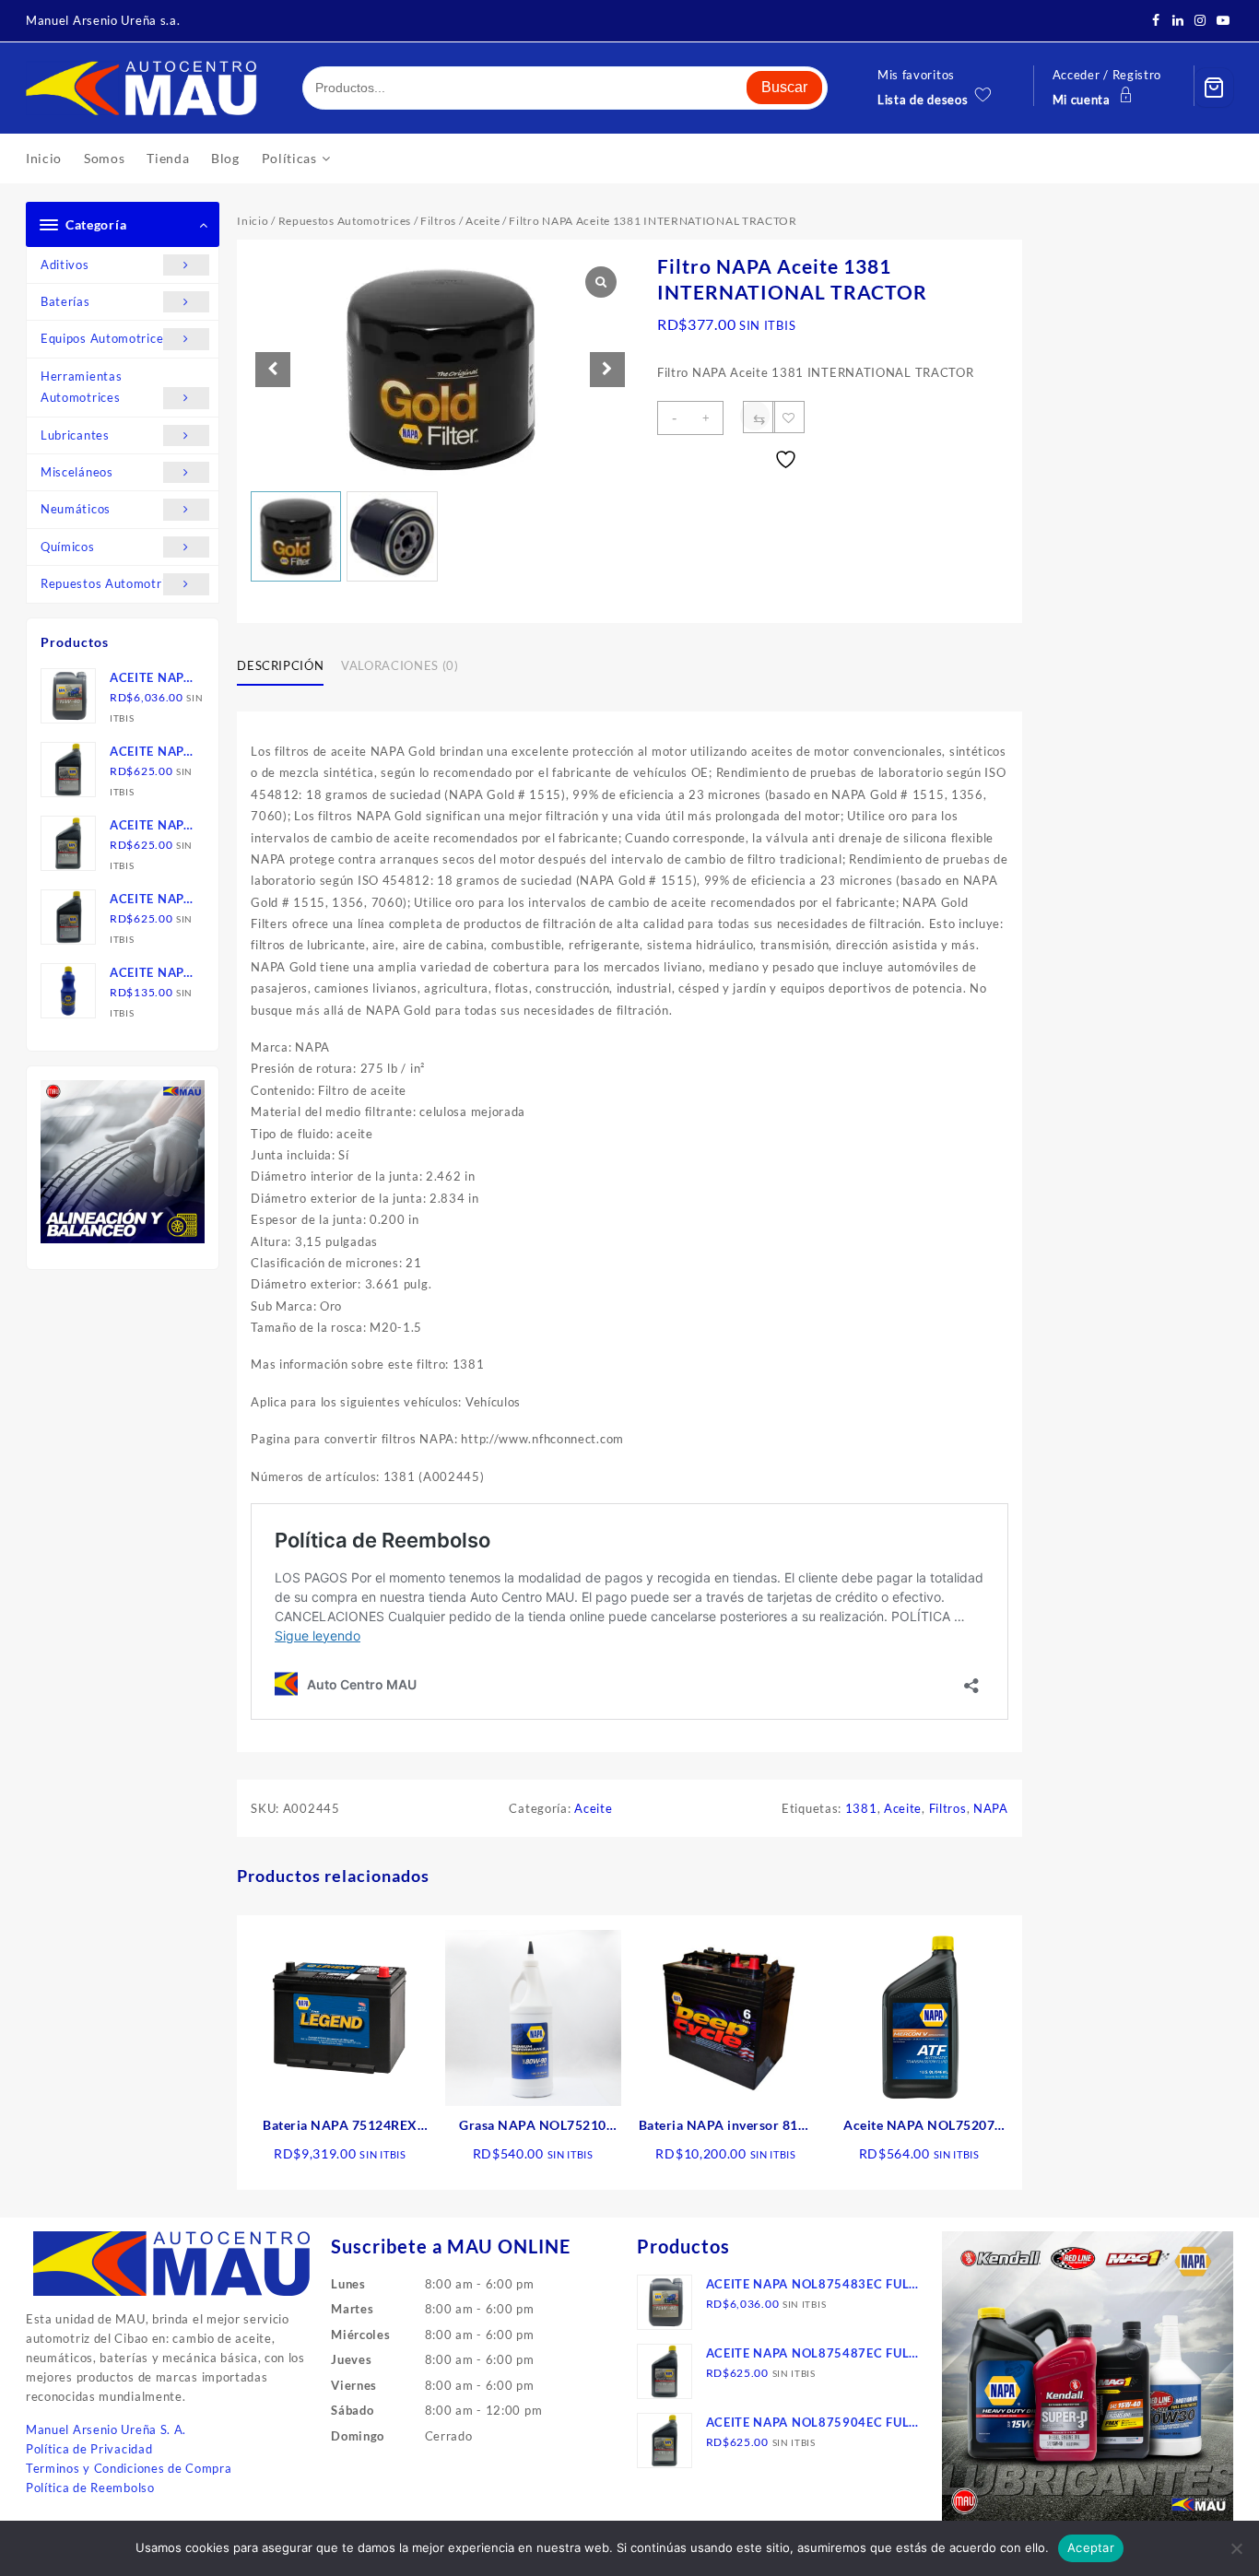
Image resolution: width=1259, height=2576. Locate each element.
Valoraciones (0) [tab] (400, 665)
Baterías (65, 301)
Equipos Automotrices (105, 338)
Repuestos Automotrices (112, 583)
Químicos (68, 547)
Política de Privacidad (89, 2449)
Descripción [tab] (280, 665)
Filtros (438, 221)
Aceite (482, 221)
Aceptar (1091, 2547)
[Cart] (1214, 88)
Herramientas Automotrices (81, 387)
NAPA (991, 1808)
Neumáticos (76, 509)
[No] (1236, 2548)
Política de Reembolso (90, 2488)
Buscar (784, 87)
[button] (607, 370)
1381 (861, 1808)
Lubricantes (75, 435)
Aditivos (65, 265)
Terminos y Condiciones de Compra (129, 2468)
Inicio (253, 221)
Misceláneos (77, 472)
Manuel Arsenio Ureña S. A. (106, 2429)
